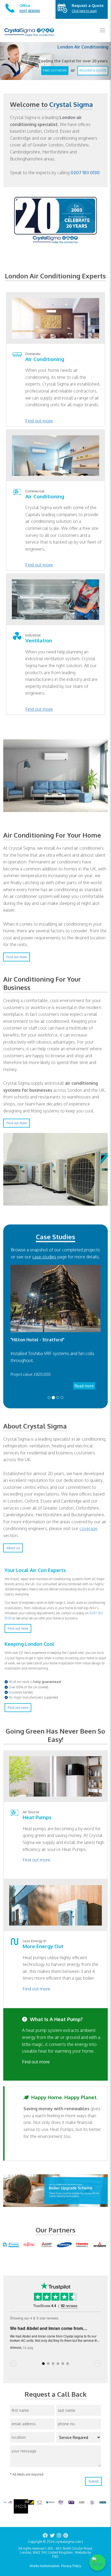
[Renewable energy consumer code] (8, 2502)
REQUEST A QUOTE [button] (93, 66)
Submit (93, 2481)
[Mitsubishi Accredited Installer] (82, 2502)
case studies (44, 1257)
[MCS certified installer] (21, 2506)
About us (13, 1548)
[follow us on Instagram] (59, 2535)
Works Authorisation (45, 2566)
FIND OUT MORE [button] (55, 66)
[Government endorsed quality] (50, 2502)
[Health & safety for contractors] (61, 2502)
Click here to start (84, 11)
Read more (84, 1386)
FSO (55, 2556)
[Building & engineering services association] (71, 2502)
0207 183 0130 (85, 173)
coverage (89, 1528)
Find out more (39, 421)
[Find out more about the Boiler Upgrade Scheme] (55, 2190)
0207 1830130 (30, 11)
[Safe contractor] (92, 2502)
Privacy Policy (71, 2566)
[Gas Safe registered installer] (29, 2502)
